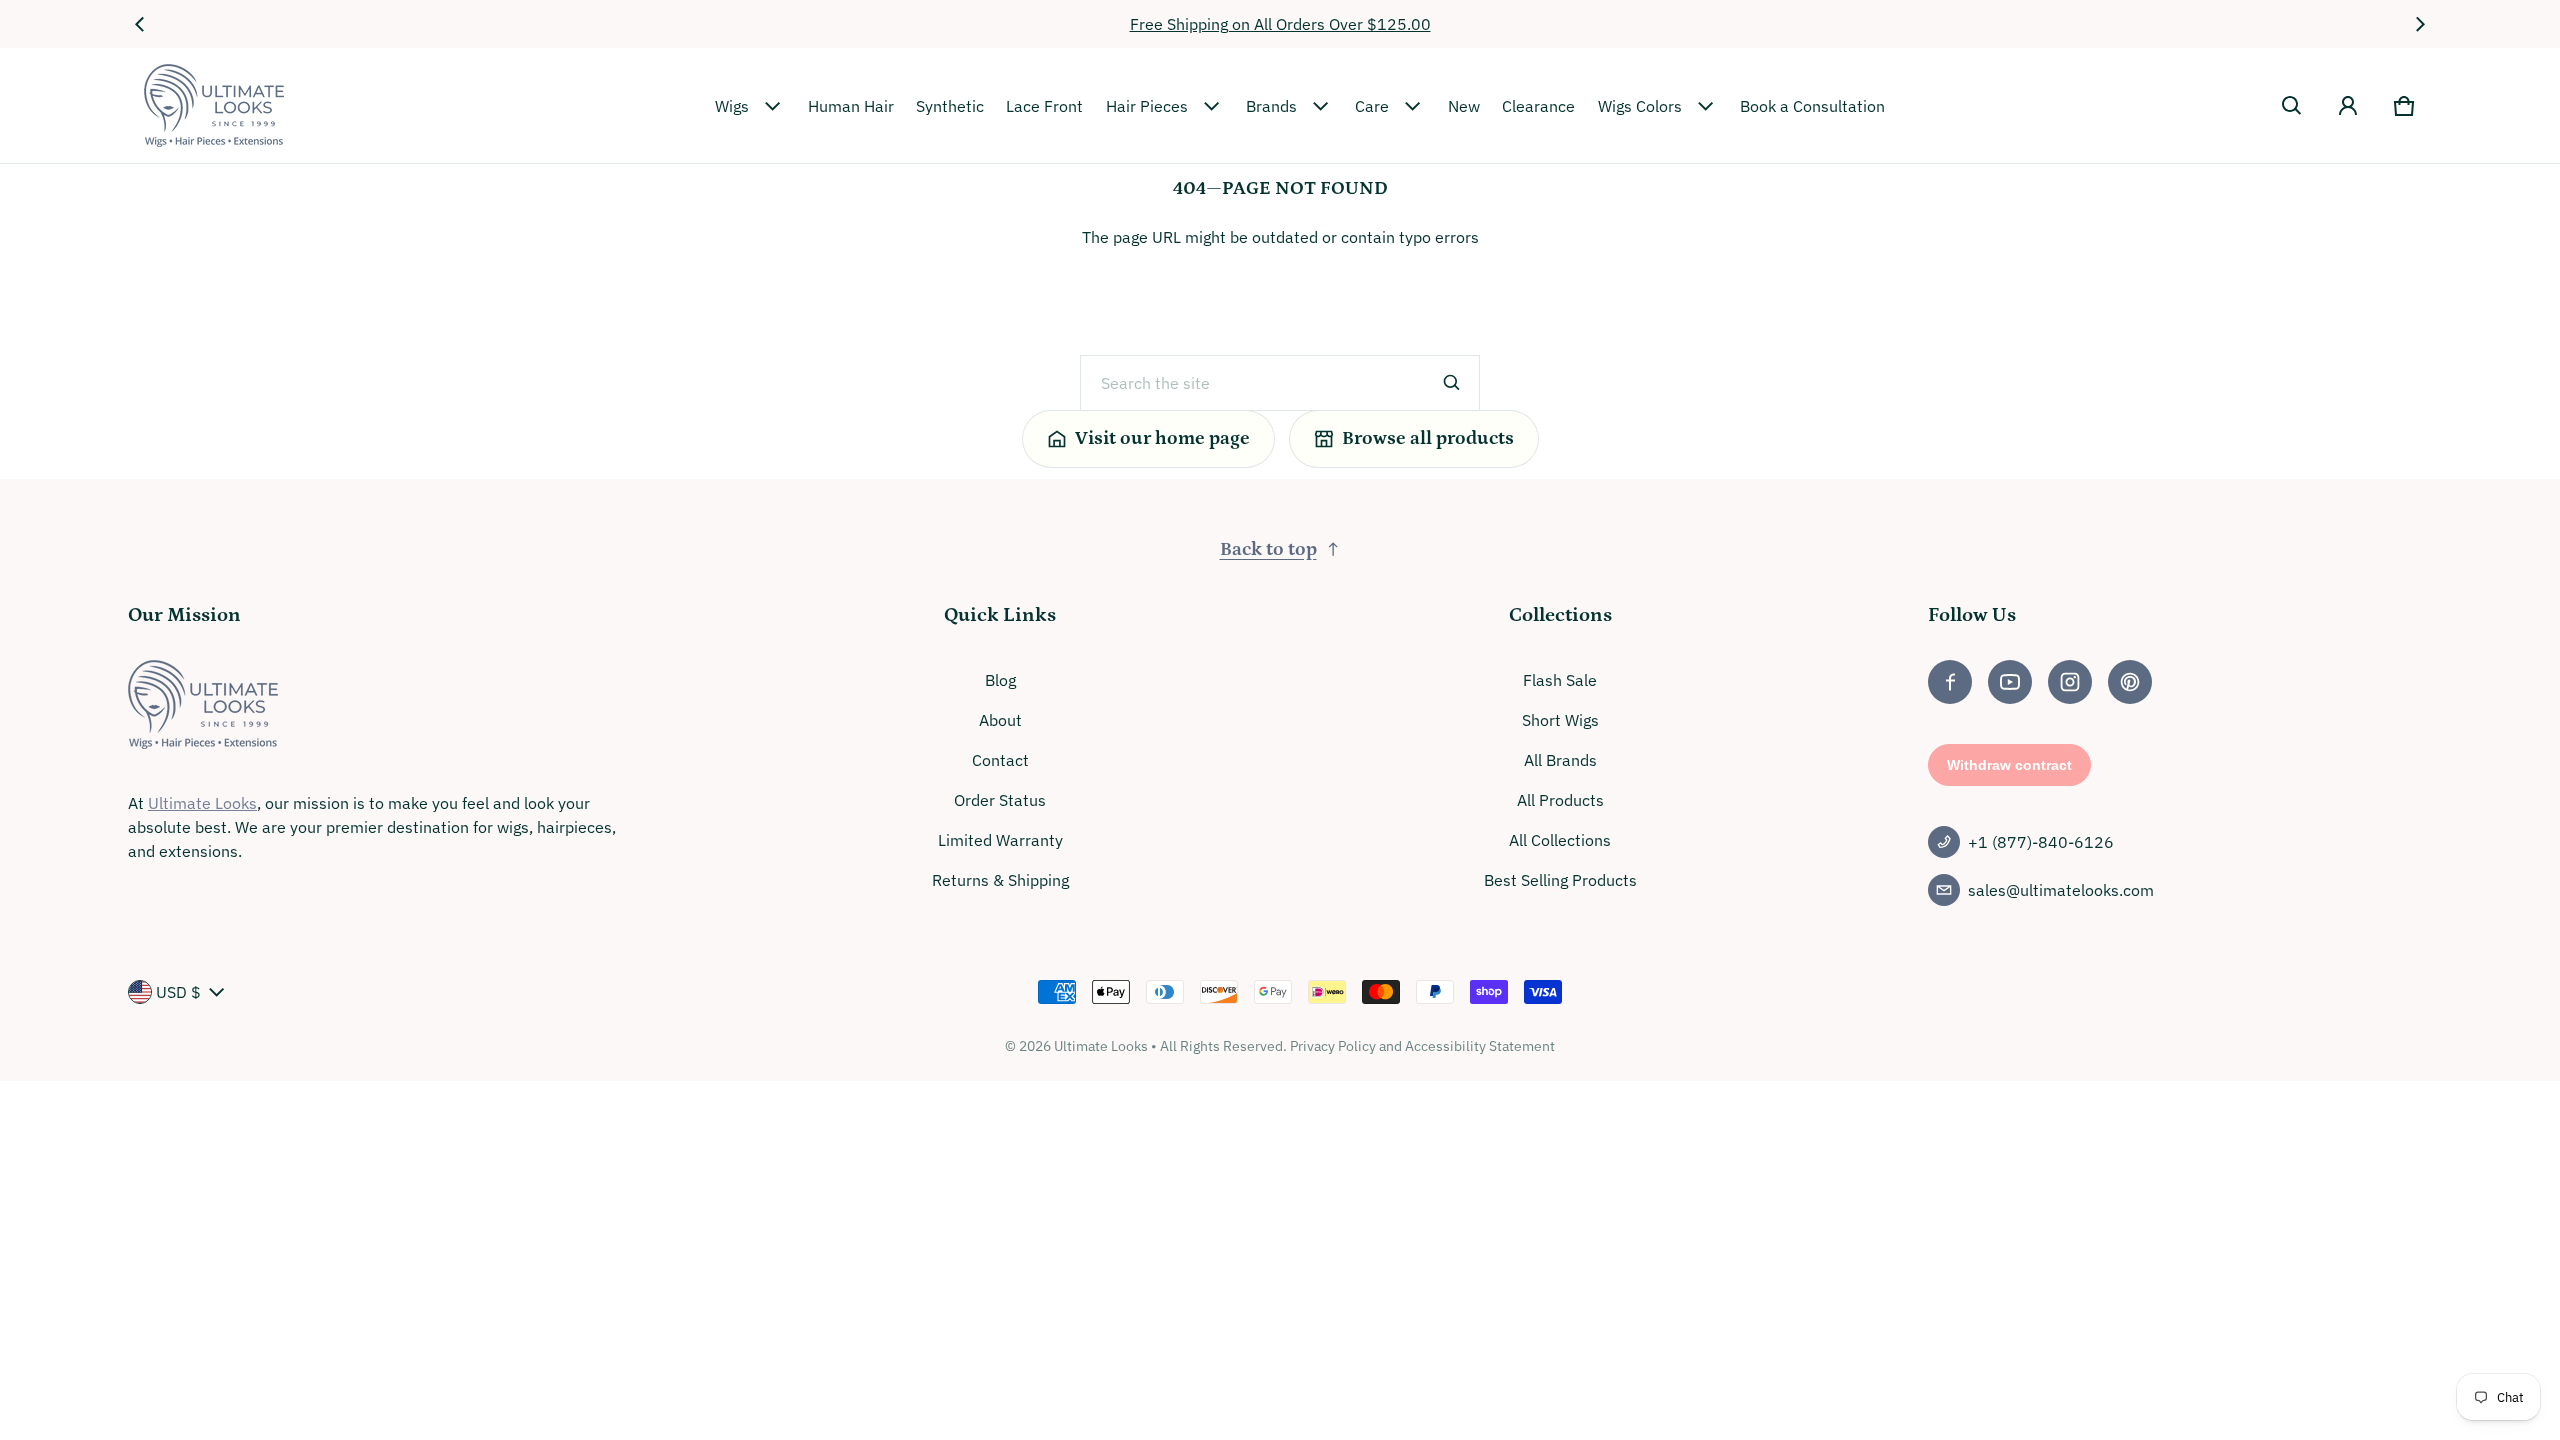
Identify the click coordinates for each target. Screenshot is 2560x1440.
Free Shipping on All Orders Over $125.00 (1280, 24)
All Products (1560, 800)
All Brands (1560, 760)
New (1464, 106)
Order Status (1000, 800)
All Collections (1560, 840)
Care (1372, 106)
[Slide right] (2420, 24)
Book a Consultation (1812, 106)
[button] (2292, 106)
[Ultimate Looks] (214, 105)
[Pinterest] (2130, 682)
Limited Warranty (1000, 840)
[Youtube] (2010, 682)
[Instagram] (2070, 682)
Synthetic (950, 106)
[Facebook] (1950, 682)
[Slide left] (140, 24)
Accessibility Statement (1480, 1046)
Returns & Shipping (1000, 880)
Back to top (1268, 549)
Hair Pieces (1147, 106)
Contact (1000, 760)
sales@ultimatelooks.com (2061, 890)
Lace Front (1044, 106)
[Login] (2348, 106)
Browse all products (1428, 438)
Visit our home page (1162, 438)
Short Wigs (1560, 720)
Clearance (1538, 106)
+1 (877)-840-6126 (2041, 842)
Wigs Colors (1640, 106)
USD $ (178, 992)
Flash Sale (1560, 680)
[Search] (1452, 383)
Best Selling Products (1560, 880)
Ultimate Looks (202, 803)
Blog (1000, 680)
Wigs (732, 106)
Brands (1271, 106)
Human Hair (851, 106)
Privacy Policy (1333, 1046)
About (1000, 720)
